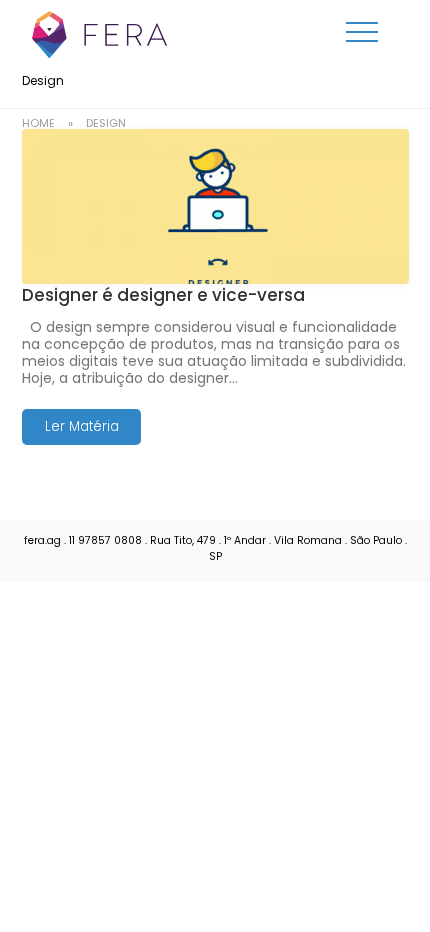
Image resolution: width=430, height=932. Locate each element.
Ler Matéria (81, 426)
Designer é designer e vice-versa (163, 295)
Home (38, 123)
